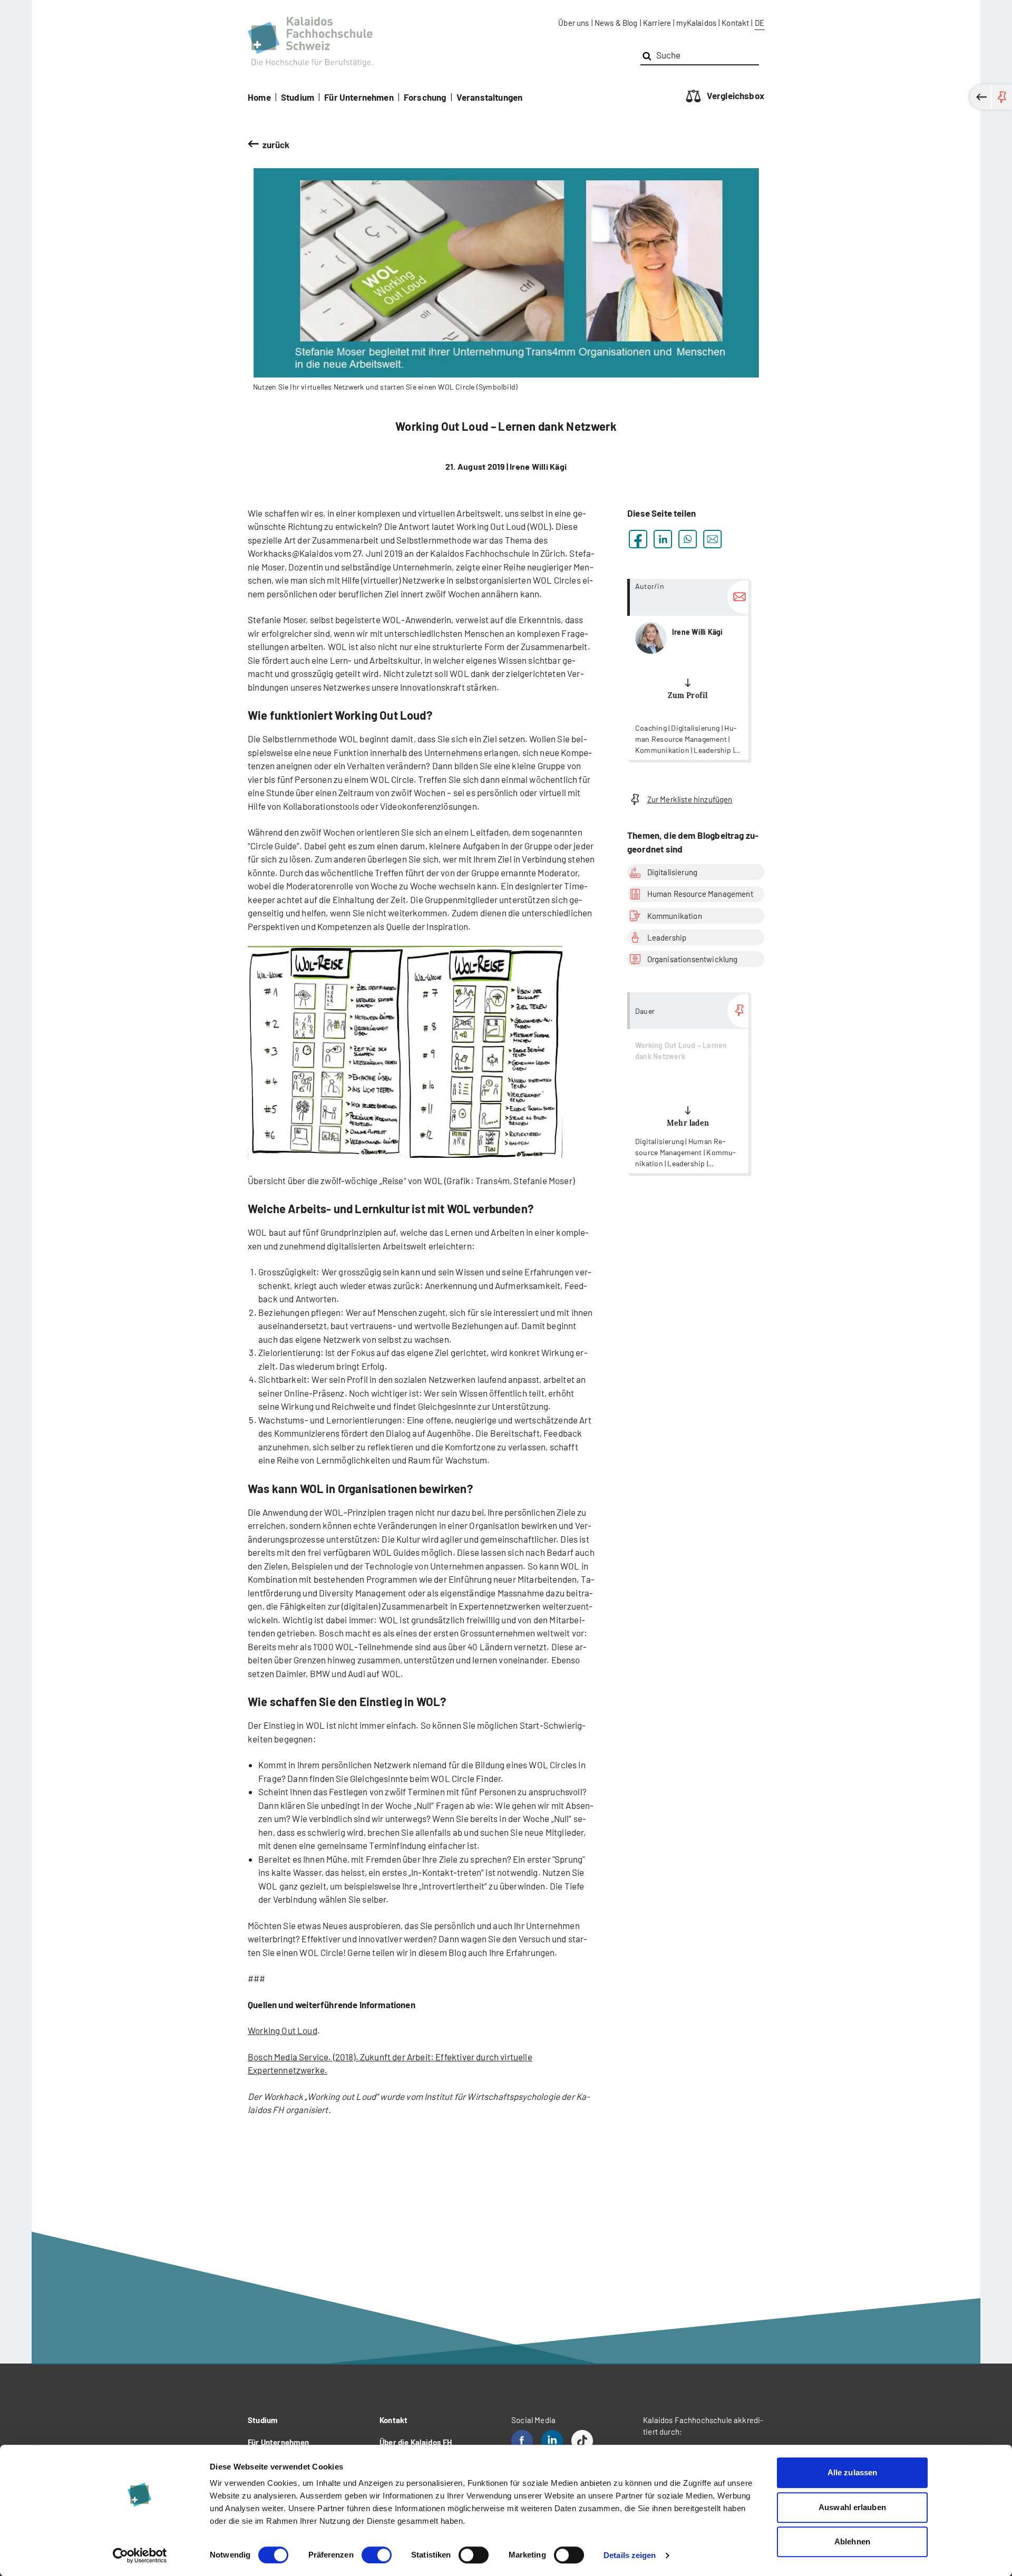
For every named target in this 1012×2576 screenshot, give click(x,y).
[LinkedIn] (552, 2441)
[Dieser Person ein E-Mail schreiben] (738, 597)
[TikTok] (582, 2441)
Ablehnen (852, 2541)
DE (760, 23)
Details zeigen (630, 2555)
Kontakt (735, 23)
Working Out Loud (283, 2030)
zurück (276, 144)
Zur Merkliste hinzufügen (690, 799)
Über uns (573, 23)
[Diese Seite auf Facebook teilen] (638, 539)
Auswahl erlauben (852, 2507)
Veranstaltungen (490, 97)
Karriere (657, 23)
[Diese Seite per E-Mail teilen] (712, 539)
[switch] (377, 2555)
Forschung (425, 97)
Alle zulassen (852, 2472)
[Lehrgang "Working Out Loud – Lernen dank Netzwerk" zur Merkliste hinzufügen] (738, 1011)
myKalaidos (696, 23)
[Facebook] (522, 2441)
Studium (298, 97)
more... (688, 669)
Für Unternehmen (359, 97)
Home (259, 97)
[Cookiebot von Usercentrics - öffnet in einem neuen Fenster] (140, 2555)
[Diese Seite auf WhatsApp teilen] (688, 539)
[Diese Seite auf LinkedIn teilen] (663, 539)
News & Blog (616, 23)
